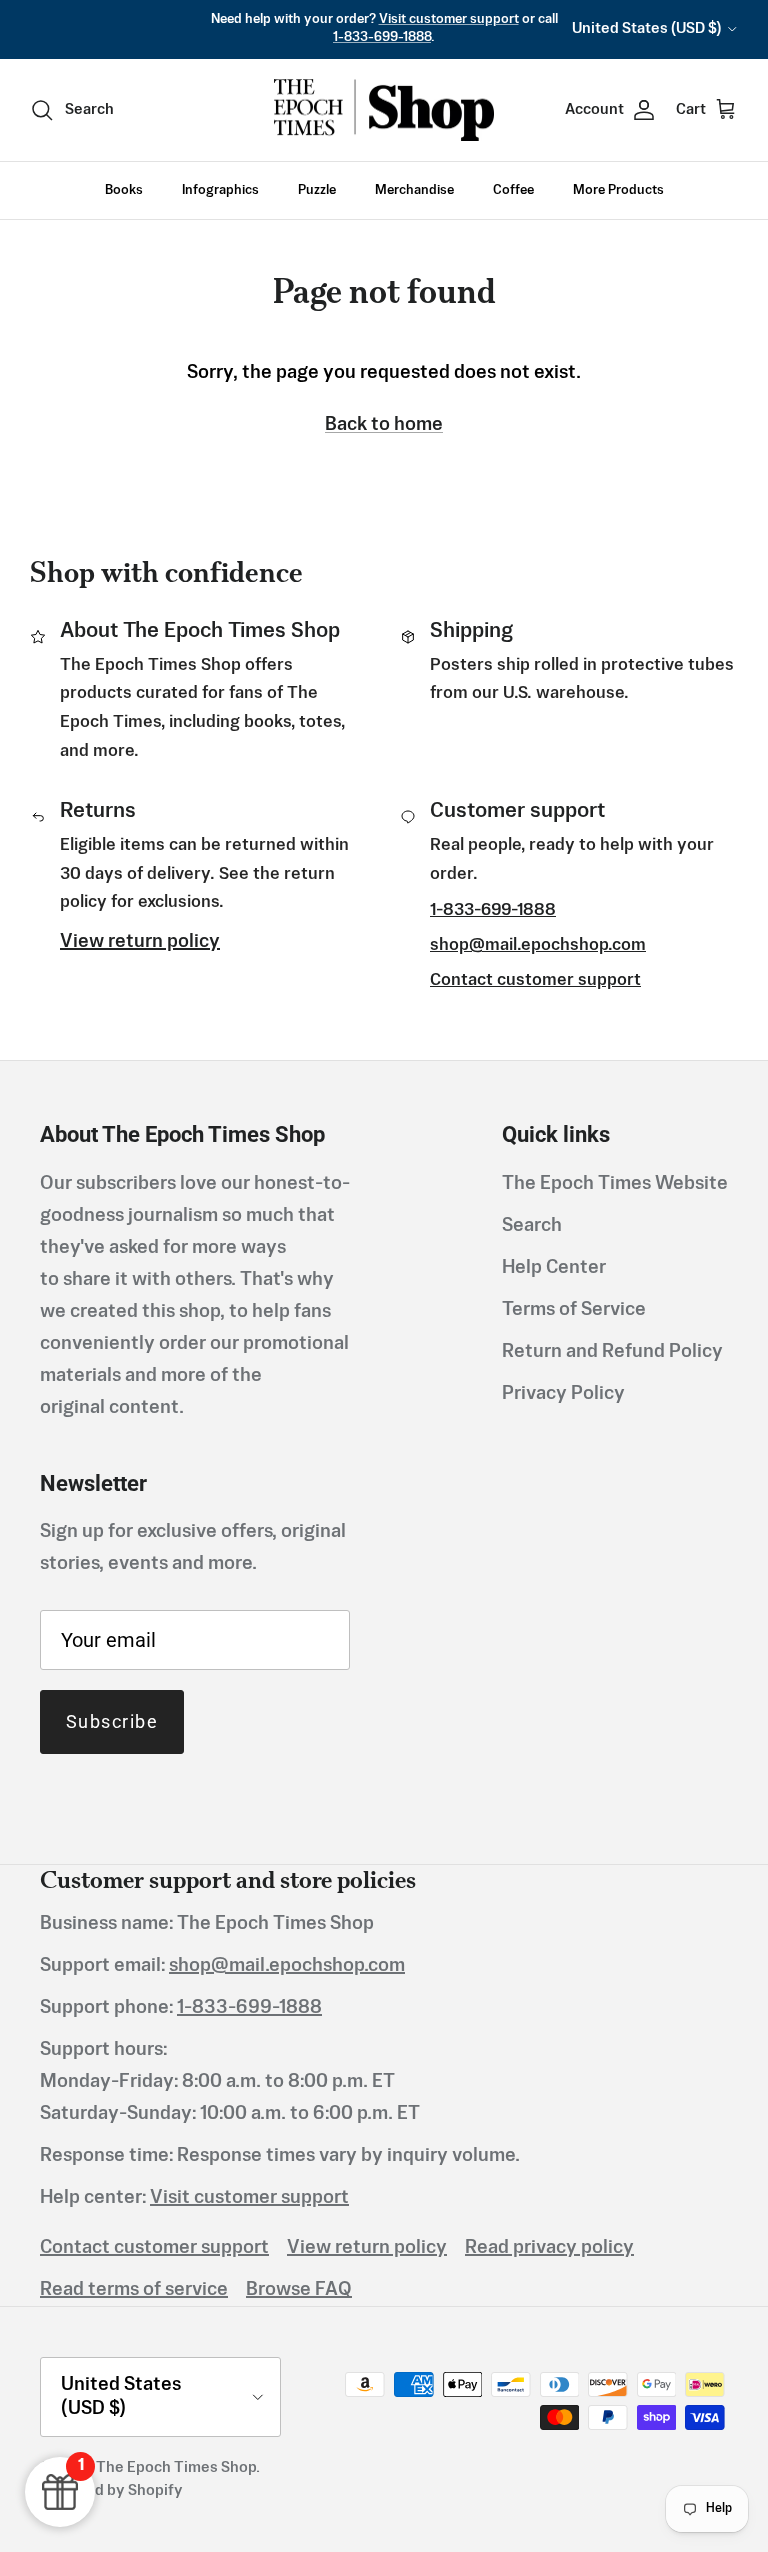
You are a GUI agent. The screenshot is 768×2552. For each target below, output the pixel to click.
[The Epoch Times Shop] (384, 110)
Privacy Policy (563, 1394)
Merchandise (414, 190)
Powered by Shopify (111, 2490)
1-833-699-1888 (382, 37)
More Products (618, 190)
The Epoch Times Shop (176, 2467)
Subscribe (112, 1721)
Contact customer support (535, 980)
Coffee (513, 190)
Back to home (384, 425)
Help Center (554, 1268)
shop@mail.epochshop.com (538, 945)
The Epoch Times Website (615, 1184)
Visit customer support (449, 19)
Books (124, 190)
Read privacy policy (549, 2248)
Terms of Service (574, 1310)
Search (532, 1226)
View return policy (140, 942)
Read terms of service (134, 2290)
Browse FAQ (299, 2290)
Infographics (220, 190)
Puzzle (317, 190)
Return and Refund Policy (612, 1352)
